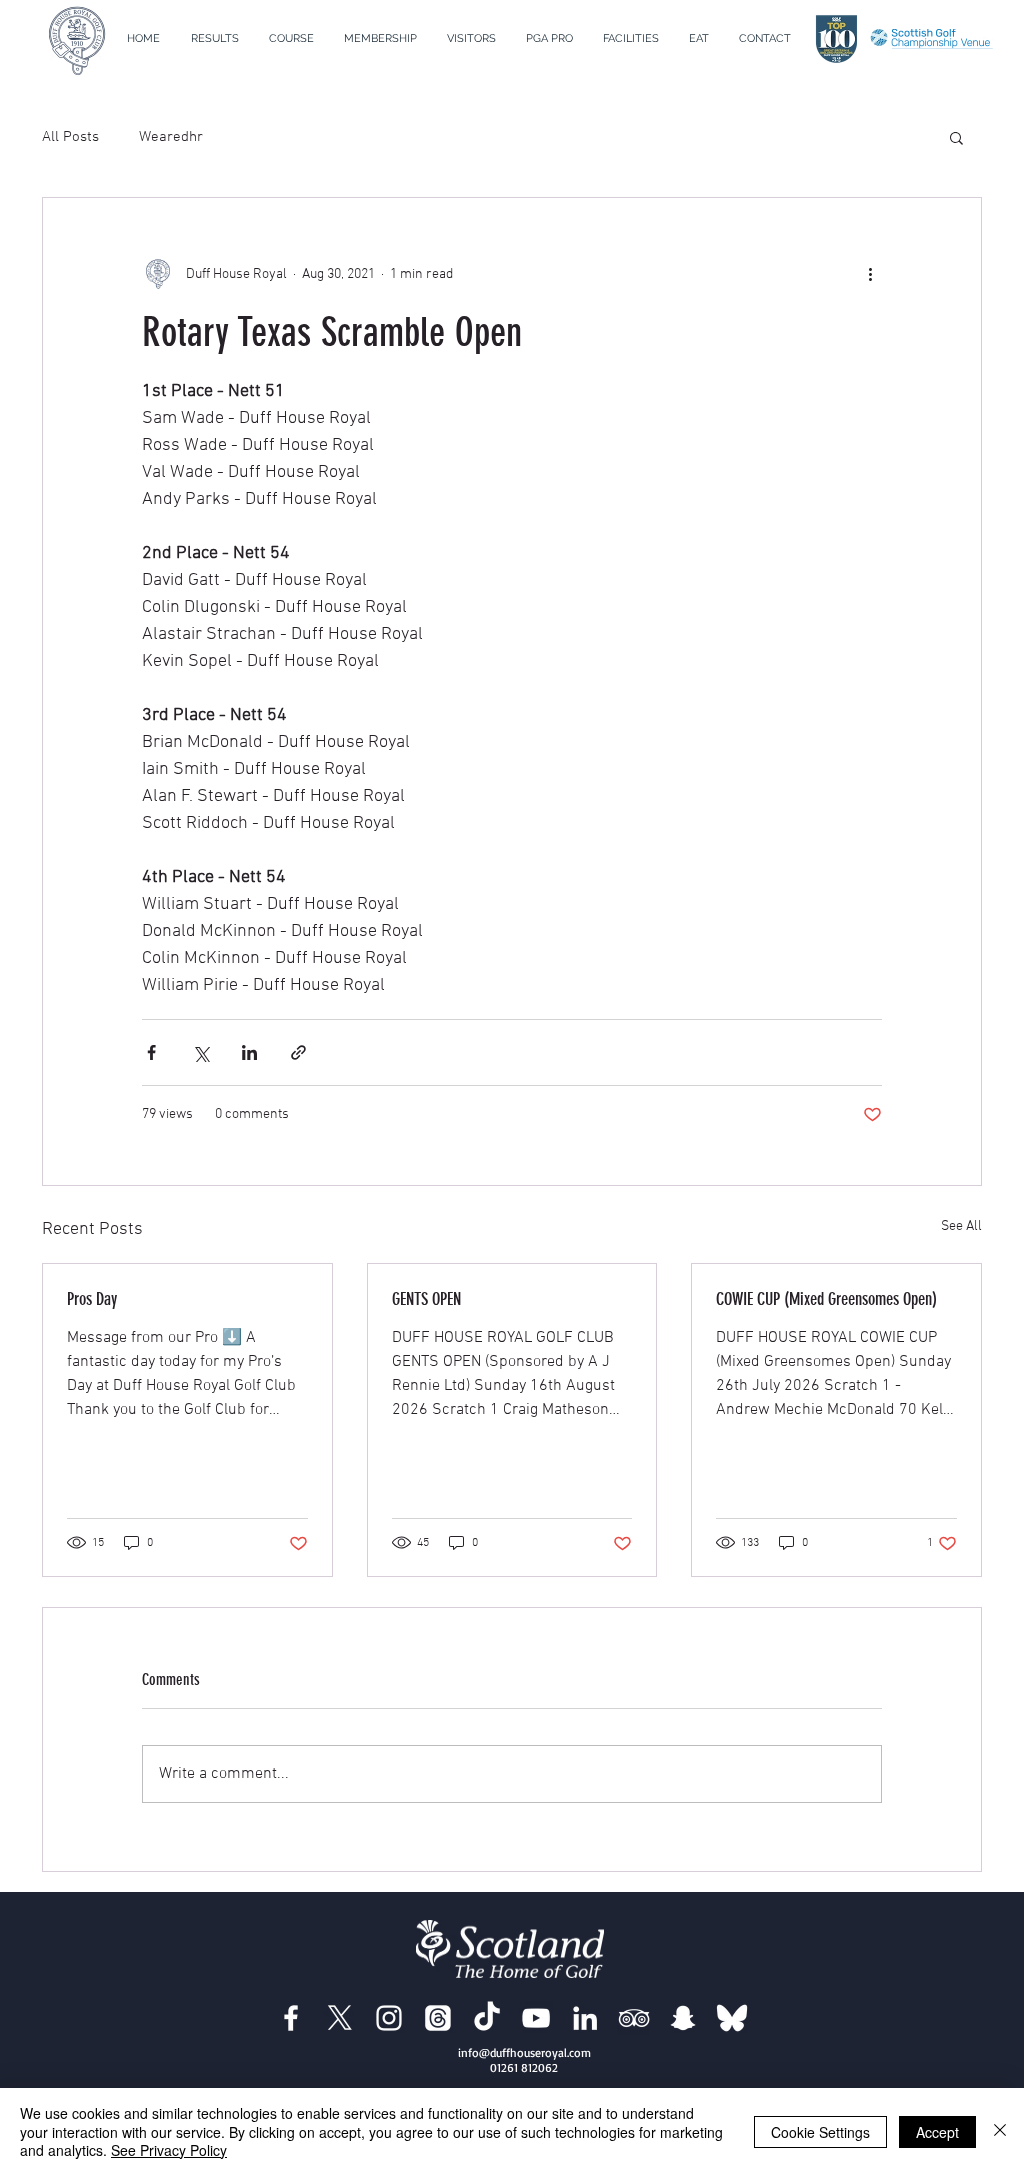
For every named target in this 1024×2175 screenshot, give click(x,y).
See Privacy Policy (169, 2150)
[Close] (1000, 2131)
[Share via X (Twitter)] (200, 1052)
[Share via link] (298, 1052)
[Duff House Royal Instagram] (389, 2018)
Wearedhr (171, 137)
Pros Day (92, 1299)
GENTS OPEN (426, 1299)
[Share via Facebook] (151, 1052)
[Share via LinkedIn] (249, 1052)
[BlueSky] (732, 2018)
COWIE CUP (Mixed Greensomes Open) (826, 1299)
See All (961, 1226)
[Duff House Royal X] (340, 2018)
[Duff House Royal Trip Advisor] (634, 2018)
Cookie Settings (820, 2132)
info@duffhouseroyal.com (524, 2052)
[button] (291, 39)
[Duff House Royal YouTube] (536, 2018)
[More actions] (870, 274)
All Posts (70, 137)
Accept (937, 2132)
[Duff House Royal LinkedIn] (585, 2018)
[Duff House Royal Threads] (438, 2018)
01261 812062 (524, 2067)
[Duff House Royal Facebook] (291, 2018)
